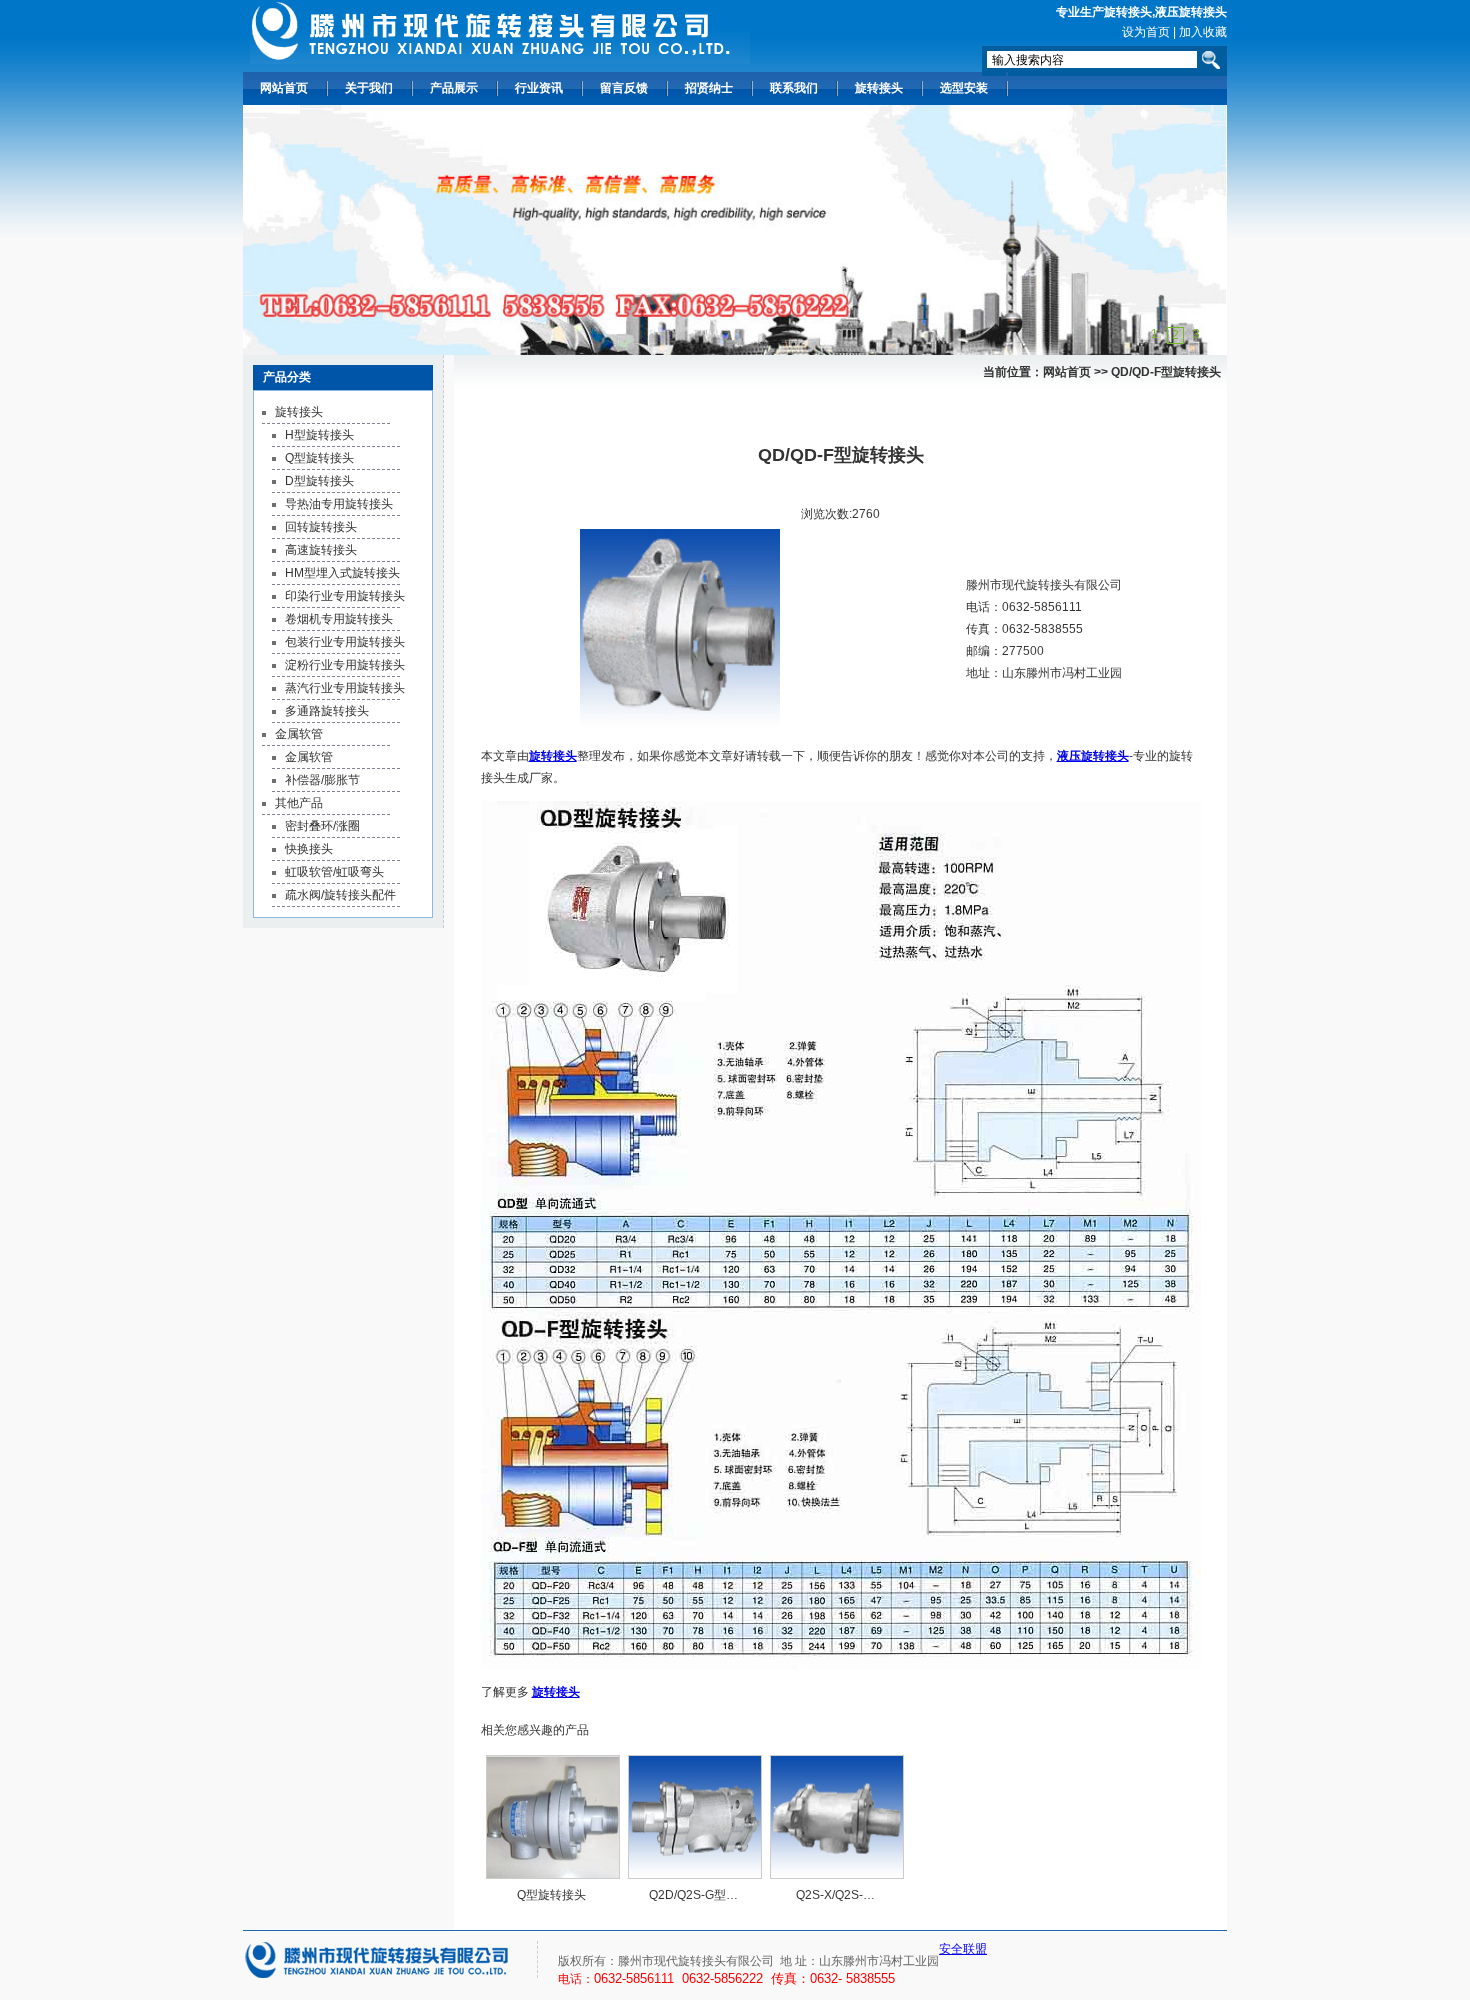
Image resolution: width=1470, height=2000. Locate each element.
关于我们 (369, 88)
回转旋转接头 (321, 527)
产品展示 (454, 88)
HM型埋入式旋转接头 (342, 573)
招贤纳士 (709, 88)
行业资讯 (539, 88)
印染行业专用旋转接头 (345, 596)
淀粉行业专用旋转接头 (345, 665)
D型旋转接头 (319, 481)
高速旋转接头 (321, 550)
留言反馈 (624, 88)
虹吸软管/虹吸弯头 (334, 872)
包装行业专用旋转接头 (345, 642)
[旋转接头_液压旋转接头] (500, 32)
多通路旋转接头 (327, 711)
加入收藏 (1203, 32)
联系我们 (794, 88)
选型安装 (964, 88)
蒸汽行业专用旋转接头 (345, 688)
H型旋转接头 (319, 435)
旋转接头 (1128, 12)
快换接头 (309, 849)
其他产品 (299, 803)
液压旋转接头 (1191, 12)
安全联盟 (963, 1949)
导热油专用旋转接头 (339, 504)
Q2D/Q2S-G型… (693, 1895)
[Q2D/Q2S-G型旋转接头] (695, 1817)
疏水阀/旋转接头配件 (340, 895)
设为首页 (1146, 32)
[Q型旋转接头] (553, 1817)
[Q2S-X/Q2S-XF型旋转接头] (837, 1817)
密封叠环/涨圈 (322, 826)
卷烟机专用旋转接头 (339, 619)
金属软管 (299, 734)
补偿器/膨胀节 (322, 780)
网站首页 (284, 88)
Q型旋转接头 (319, 458)
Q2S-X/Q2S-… (835, 1895)
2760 (866, 514)
